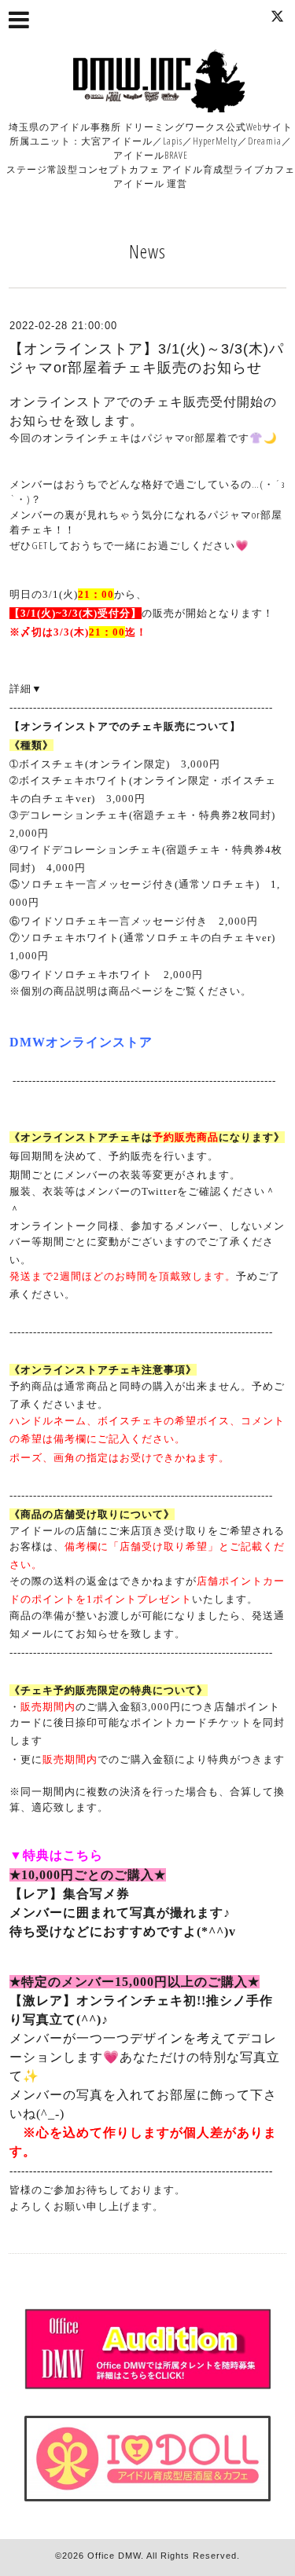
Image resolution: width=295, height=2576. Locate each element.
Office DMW (114, 2556)
